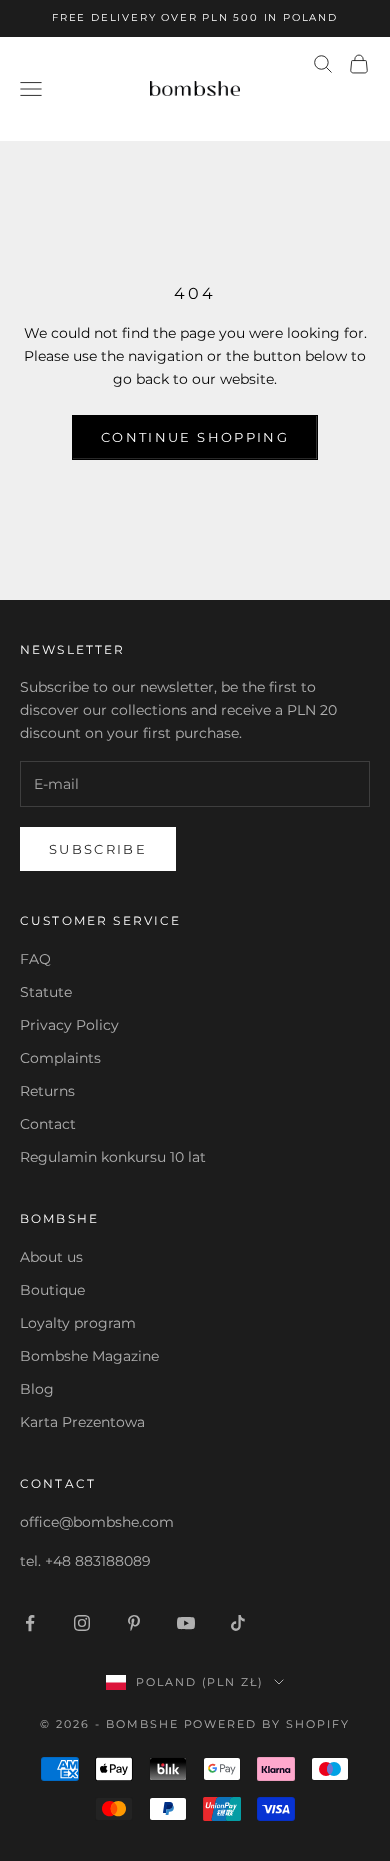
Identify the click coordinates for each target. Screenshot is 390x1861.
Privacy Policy (69, 1025)
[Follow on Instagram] (82, 1623)
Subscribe (98, 849)
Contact (48, 1124)
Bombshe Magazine (89, 1356)
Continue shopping (195, 437)
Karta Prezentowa (82, 1422)
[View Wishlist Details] (350, 105)
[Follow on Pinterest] (134, 1623)
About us (51, 1257)
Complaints (60, 1058)
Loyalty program (78, 1323)
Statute (46, 992)
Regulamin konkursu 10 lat (113, 1157)
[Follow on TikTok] (238, 1623)
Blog (37, 1389)
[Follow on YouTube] (186, 1623)
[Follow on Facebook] (30, 1623)
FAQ (35, 959)
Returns (47, 1091)
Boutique (52, 1290)
